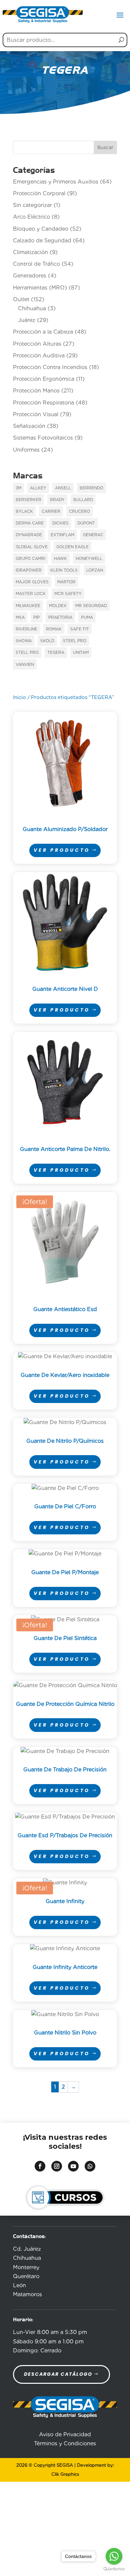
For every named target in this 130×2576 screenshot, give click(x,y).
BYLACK (24, 511)
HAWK (60, 558)
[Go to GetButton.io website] (114, 2569)
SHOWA (24, 641)
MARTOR (66, 582)
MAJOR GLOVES (32, 582)
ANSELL (63, 488)
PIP (36, 617)
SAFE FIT (80, 629)
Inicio (19, 697)
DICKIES (60, 523)
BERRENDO (91, 488)
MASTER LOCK (31, 594)
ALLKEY (38, 488)
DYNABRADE (29, 535)
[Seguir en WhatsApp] (90, 2166)
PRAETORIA (60, 617)
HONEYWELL (89, 558)
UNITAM (81, 652)
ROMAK (54, 629)
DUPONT (86, 523)
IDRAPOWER (29, 570)
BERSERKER (28, 500)
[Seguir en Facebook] (40, 2166)
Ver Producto (62, 850)
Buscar (105, 147)
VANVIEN (25, 664)
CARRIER (51, 511)
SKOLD (47, 641)
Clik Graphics (65, 2474)
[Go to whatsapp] (114, 2556)
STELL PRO (27, 652)
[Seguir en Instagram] (57, 2166)
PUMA (87, 617)
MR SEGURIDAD (91, 606)
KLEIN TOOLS (64, 570)
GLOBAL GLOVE (32, 547)
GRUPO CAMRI (30, 558)
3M (18, 488)
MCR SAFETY (68, 594)
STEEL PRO (75, 641)
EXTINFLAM (62, 535)
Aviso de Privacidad (65, 2434)
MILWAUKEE (28, 606)
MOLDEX (58, 606)
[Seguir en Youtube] (73, 2166)
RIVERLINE (26, 629)
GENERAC (93, 535)
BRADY (57, 500)
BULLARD (83, 500)
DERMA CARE (30, 523)
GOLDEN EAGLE (72, 547)
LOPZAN (95, 570)
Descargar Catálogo (58, 2374)
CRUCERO (79, 511)
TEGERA (56, 652)
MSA (20, 617)
